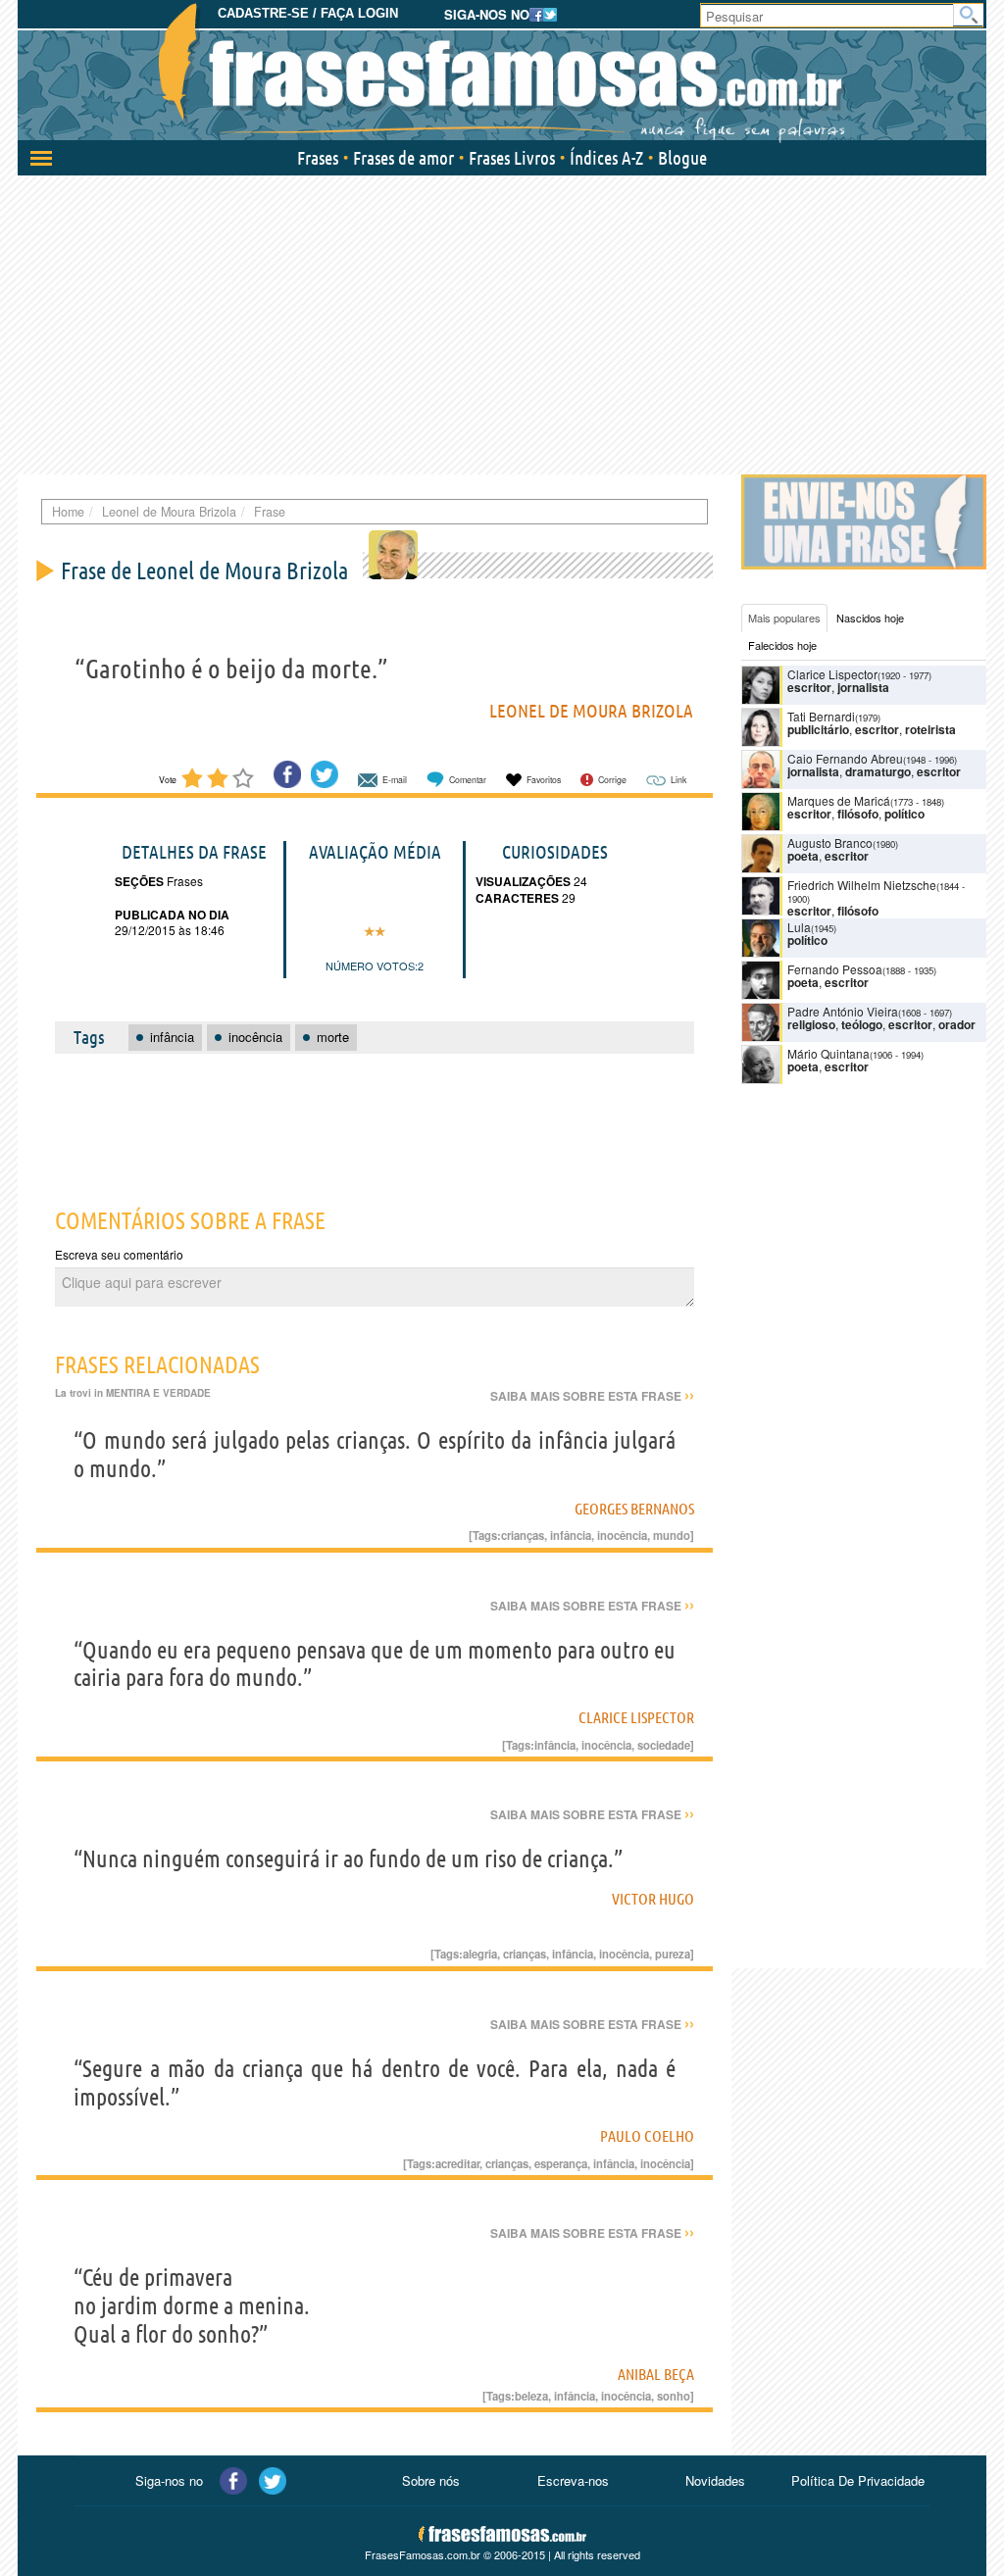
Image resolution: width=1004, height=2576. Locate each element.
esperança (561, 2163)
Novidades (715, 2480)
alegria (480, 1954)
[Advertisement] (502, 322)
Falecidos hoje (782, 645)
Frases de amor (403, 158)
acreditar (457, 2163)
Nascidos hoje (870, 618)
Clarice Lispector (636, 1717)
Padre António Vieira (843, 1011)
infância (571, 1535)
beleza (531, 2396)
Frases (318, 158)
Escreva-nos (573, 2480)
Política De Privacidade (858, 2480)
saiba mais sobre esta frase (592, 1396)
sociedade (664, 1745)
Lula (799, 927)
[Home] (502, 74)
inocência (622, 1535)
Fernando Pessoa (835, 969)
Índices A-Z (606, 158)
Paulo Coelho (647, 2136)
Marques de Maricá (839, 800)
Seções (139, 881)
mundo (672, 1535)
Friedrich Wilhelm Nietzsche (862, 885)
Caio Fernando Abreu (845, 758)
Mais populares (784, 618)
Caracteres (517, 898)
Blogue (682, 158)
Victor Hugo (653, 1899)
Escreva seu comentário (119, 1254)
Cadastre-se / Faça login (308, 13)
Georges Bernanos (634, 1509)
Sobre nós (431, 2480)
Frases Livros (512, 158)
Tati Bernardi (821, 716)
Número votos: (372, 966)
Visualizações (523, 881)
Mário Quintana (828, 1053)
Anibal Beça (656, 2374)
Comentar (468, 780)
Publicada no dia (172, 915)
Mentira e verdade (158, 1393)
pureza (673, 1954)
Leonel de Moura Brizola (591, 711)
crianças (523, 1535)
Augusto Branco (830, 842)
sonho (674, 2396)
